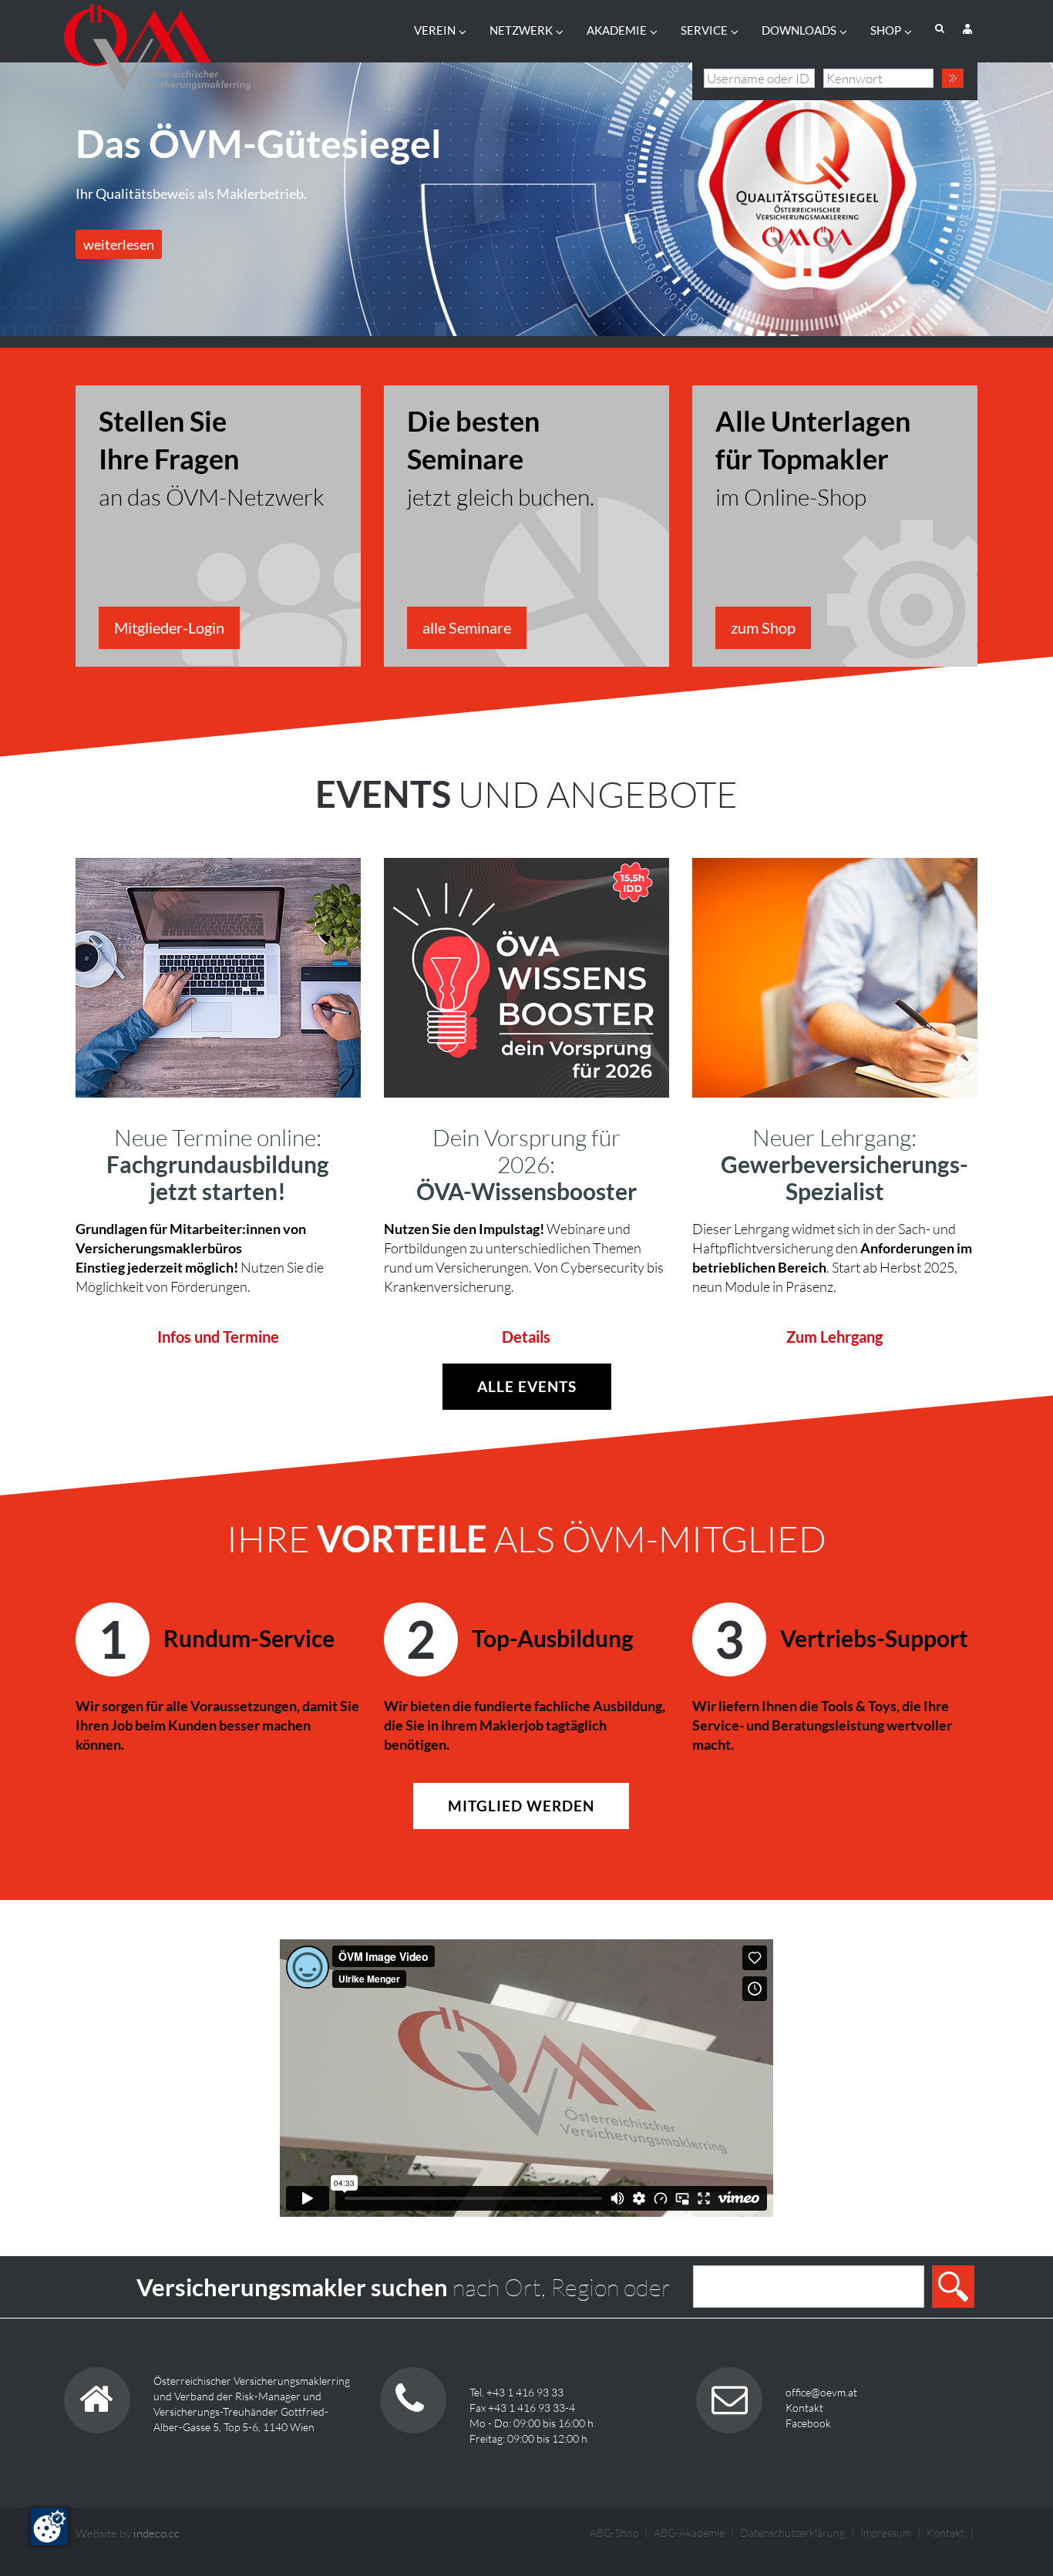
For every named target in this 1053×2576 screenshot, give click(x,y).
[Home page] (157, 43)
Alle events (527, 1386)
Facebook (808, 2423)
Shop (886, 30)
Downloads (799, 30)
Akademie (617, 30)
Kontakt (804, 2408)
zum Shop (763, 627)
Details (526, 1337)
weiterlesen (119, 244)
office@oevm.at (821, 2392)
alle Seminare (467, 627)
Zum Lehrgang (834, 1337)
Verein (435, 30)
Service (704, 30)
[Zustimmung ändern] (49, 2527)
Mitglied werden (521, 1806)
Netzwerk (521, 30)
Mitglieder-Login (169, 627)
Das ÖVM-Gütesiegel (259, 143)
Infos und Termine (218, 1337)
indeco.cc (156, 2533)
